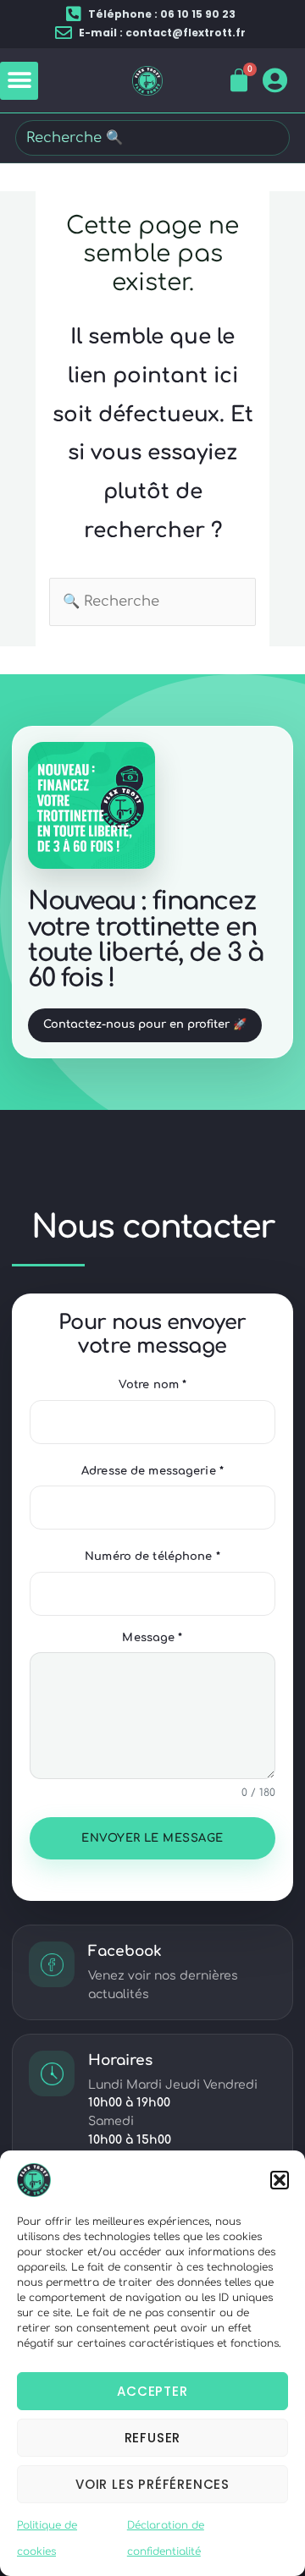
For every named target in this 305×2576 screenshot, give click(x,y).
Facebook (125, 1951)
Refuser (153, 2438)
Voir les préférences (152, 2484)
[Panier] (239, 80)
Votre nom (152, 1385)
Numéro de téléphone (152, 1557)
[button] (280, 2180)
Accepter (152, 2391)
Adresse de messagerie (152, 1471)
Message (152, 1638)
